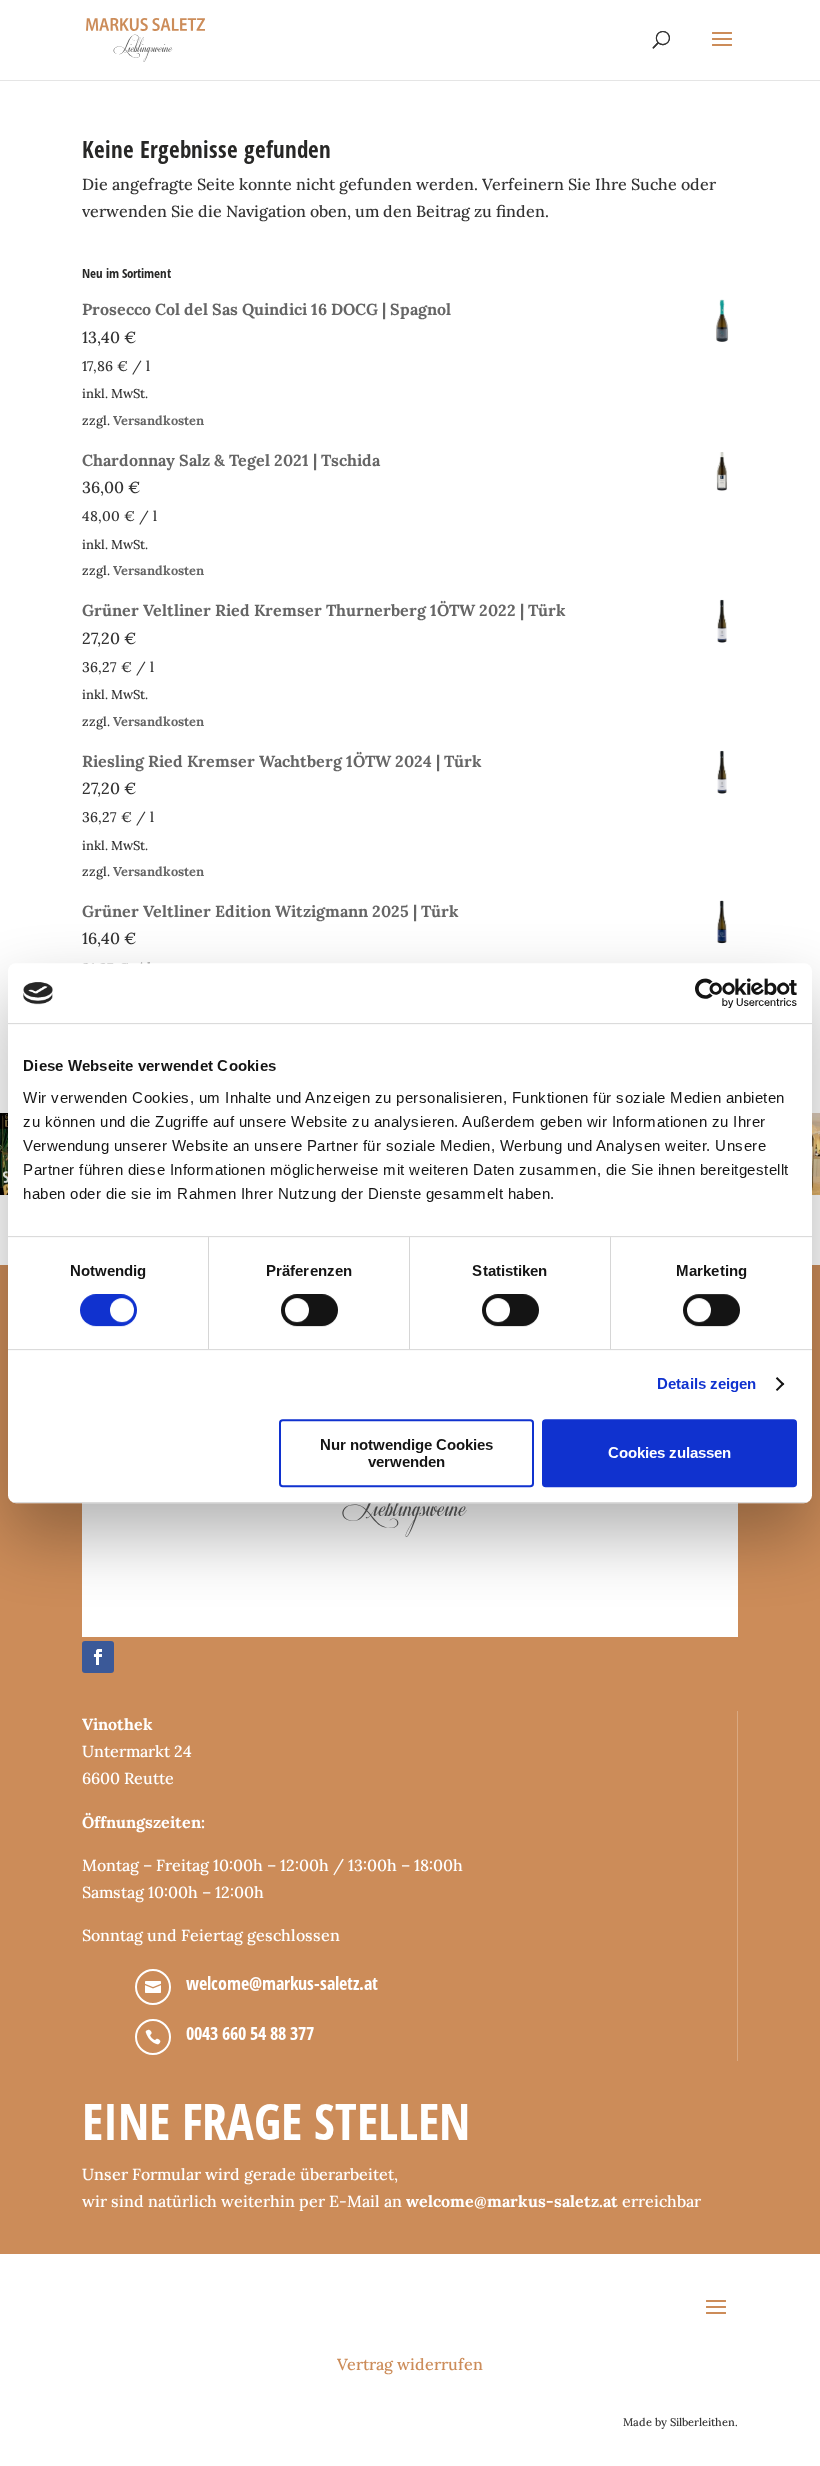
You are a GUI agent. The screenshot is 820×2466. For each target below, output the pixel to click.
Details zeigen (706, 1383)
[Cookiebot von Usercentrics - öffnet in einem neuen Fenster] (709, 993)
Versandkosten (158, 420)
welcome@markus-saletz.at (282, 1983)
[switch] (309, 1310)
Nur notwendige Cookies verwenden (406, 1453)
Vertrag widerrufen (410, 2364)
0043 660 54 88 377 (250, 2033)
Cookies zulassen (669, 1452)
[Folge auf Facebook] (98, 1657)
